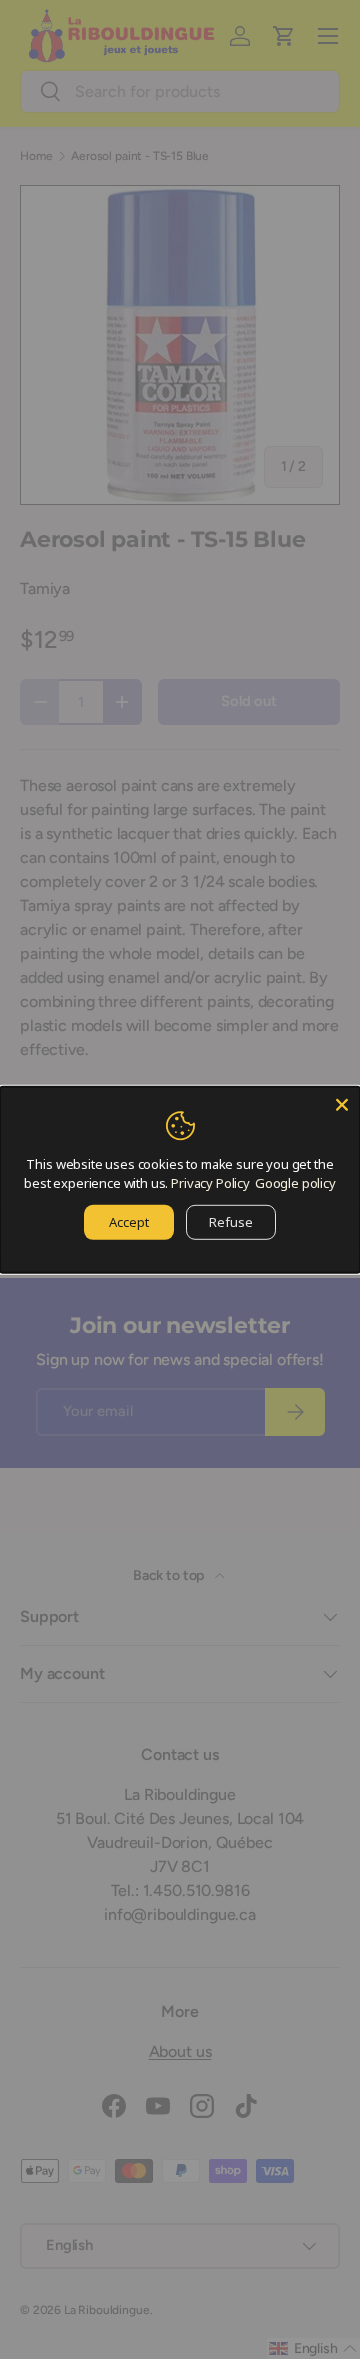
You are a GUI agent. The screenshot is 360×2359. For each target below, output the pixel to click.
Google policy (295, 1183)
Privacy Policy (210, 1183)
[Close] (342, 1104)
